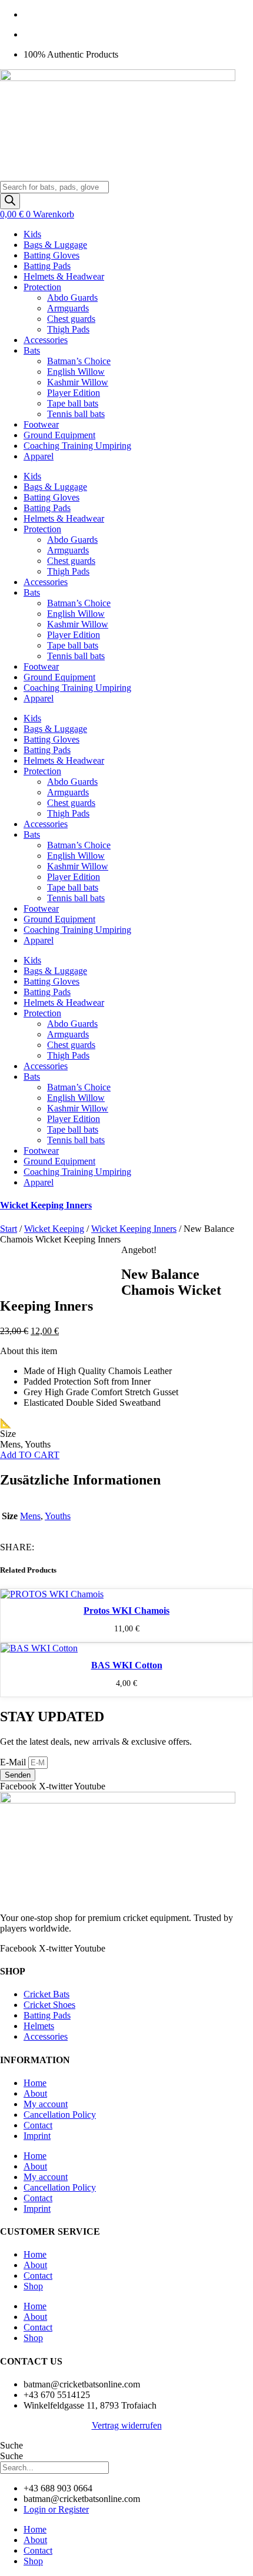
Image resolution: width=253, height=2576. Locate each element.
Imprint (37, 2136)
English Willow (76, 372)
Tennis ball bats (76, 414)
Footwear (41, 424)
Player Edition (74, 393)
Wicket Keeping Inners (46, 1205)
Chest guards (71, 319)
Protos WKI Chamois (126, 1611)
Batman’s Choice (79, 361)
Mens (30, 1516)
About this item (29, 1351)
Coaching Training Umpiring (77, 446)
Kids (32, 234)
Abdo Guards (72, 298)
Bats (32, 350)
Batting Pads (47, 266)
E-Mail (14, 1762)
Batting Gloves (51, 255)
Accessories (46, 340)
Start (9, 1229)
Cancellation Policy (60, 2115)
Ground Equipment (59, 435)
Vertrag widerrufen (127, 2425)
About (35, 2093)
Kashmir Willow (78, 382)
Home (35, 2083)
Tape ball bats (73, 403)
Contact (38, 2125)
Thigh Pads (68, 329)
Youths (58, 1516)
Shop (33, 2286)
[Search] (10, 201)
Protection (42, 287)
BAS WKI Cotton (127, 1665)
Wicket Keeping (54, 1229)
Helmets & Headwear (64, 276)
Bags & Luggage (55, 245)
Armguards (68, 308)
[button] (126, 1351)
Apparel (39, 456)
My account (46, 2104)
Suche (11, 2445)
